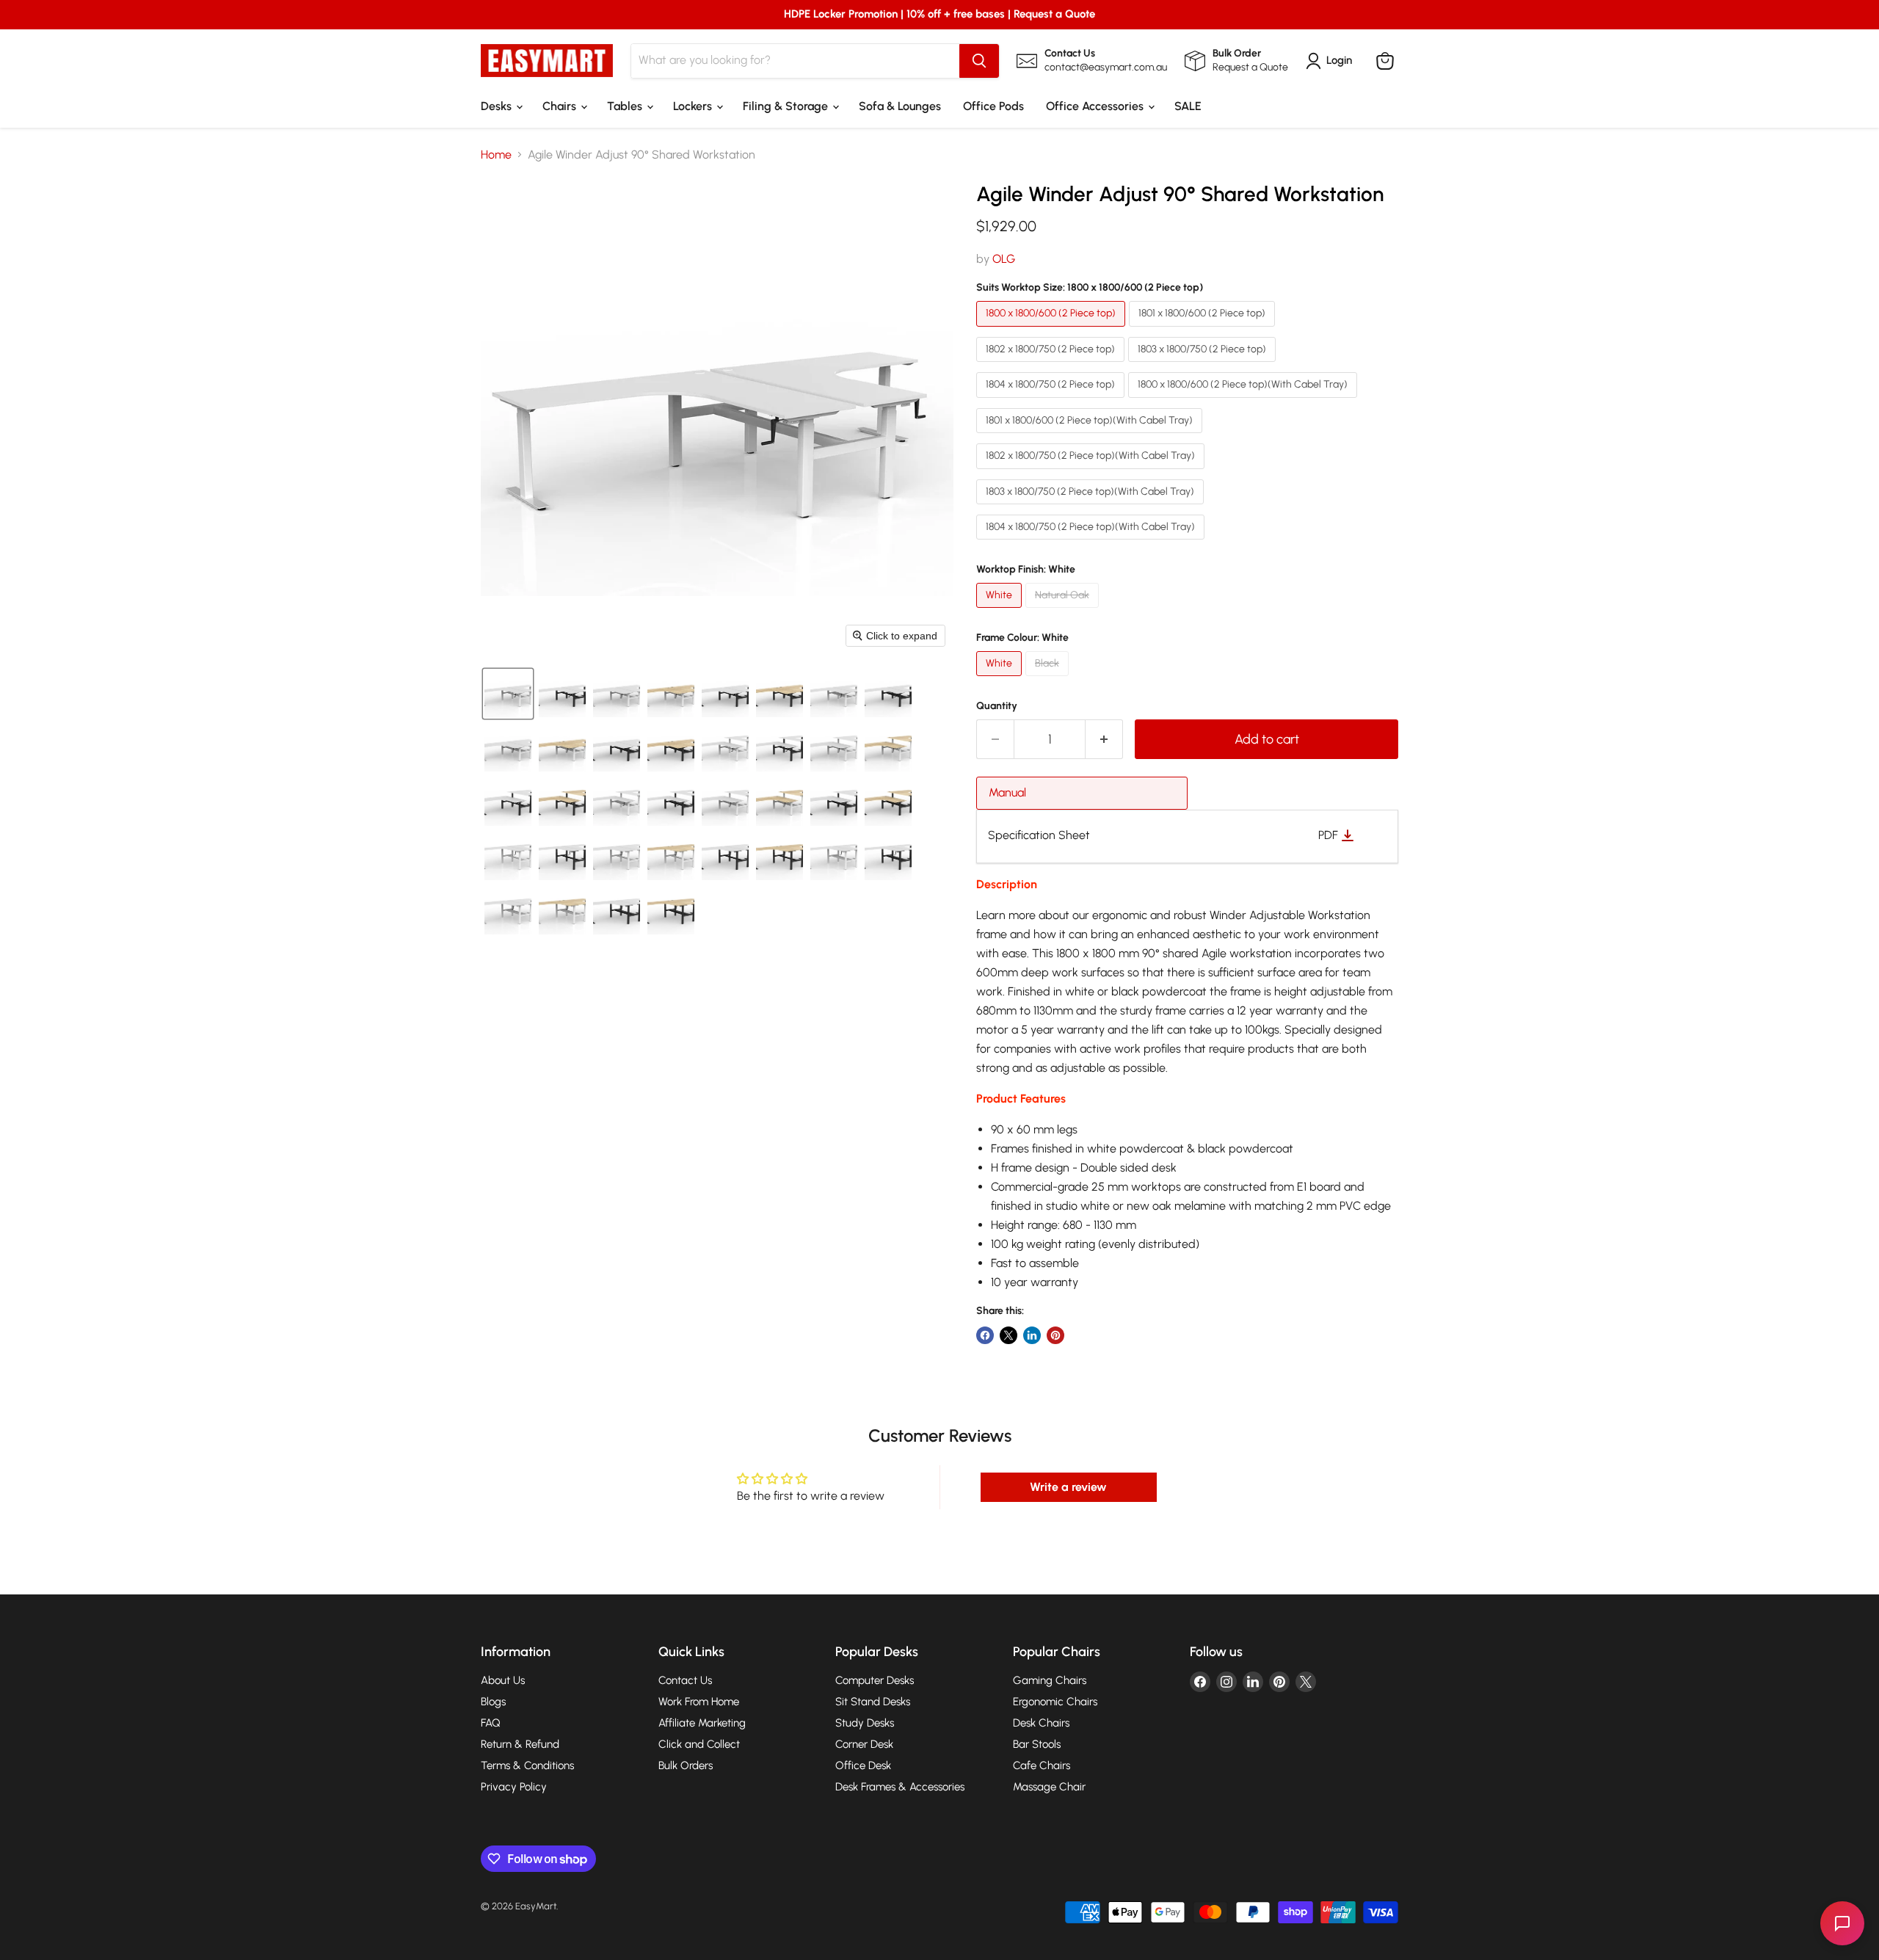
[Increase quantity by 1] (1104, 740)
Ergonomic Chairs (1055, 1702)
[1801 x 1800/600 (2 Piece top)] (1204, 330)
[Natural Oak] (1064, 611)
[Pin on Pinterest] (1055, 1335)
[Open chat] (1842, 1923)
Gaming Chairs (1050, 1680)
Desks (498, 106)
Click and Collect (699, 1744)
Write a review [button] (1068, 1487)
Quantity (997, 706)
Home (496, 155)
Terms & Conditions (527, 1765)
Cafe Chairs (1042, 1765)
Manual (1007, 792)
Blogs (493, 1702)
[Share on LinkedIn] (1032, 1335)
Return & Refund (520, 1744)
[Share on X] (1008, 1335)
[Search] (979, 61)
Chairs (561, 106)
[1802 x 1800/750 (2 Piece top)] (1052, 365)
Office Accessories (1096, 106)
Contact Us (685, 1680)
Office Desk (863, 1765)
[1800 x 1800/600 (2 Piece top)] (1053, 330)
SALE (1188, 106)
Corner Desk (864, 1744)
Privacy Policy (514, 1787)
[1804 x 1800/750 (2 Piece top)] (1052, 401)
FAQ (491, 1723)
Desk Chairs (1041, 1723)
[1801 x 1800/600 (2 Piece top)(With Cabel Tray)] (1091, 436)
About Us (503, 1680)
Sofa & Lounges (900, 106)
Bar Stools (1037, 1744)
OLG (1004, 259)
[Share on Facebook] (985, 1335)
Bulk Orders (686, 1765)
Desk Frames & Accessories (900, 1787)
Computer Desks (875, 1680)
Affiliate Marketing (702, 1723)
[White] (1001, 611)
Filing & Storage (787, 106)
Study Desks (865, 1723)
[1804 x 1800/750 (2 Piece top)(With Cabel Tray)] (1092, 543)
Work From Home (699, 1702)
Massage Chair (1049, 1787)
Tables (626, 106)
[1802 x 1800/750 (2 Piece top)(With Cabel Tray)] (1092, 472)
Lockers (694, 106)
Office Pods (993, 106)
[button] (508, 694)
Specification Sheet (1039, 835)
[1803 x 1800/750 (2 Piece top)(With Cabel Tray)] (1092, 508)
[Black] (1049, 679)
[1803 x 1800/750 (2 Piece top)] (1204, 365)
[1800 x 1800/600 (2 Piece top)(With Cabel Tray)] (1244, 401)
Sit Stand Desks (873, 1702)
